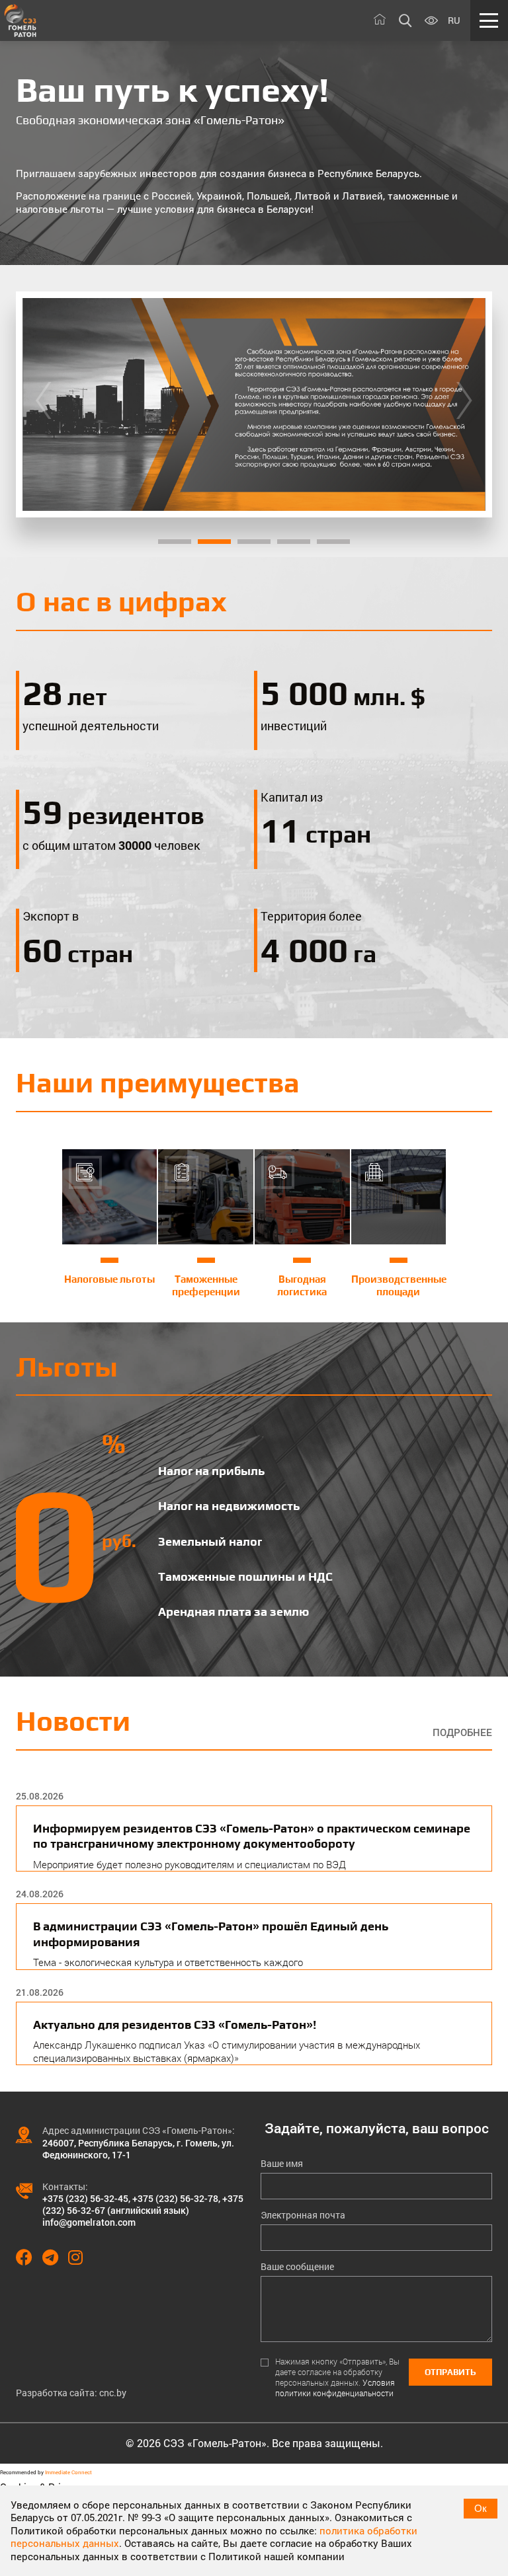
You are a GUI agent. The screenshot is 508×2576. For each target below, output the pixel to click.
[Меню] (489, 20)
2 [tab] (214, 542)
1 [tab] (175, 542)
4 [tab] (294, 542)
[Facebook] (29, 2257)
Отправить (450, 2372)
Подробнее (462, 1732)
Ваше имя (282, 2164)
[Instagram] (80, 2257)
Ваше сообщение (297, 2267)
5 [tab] (333, 542)
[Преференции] (254, 404)
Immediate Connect (68, 2472)
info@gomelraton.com (89, 2222)
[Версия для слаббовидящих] (431, 21)
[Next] (464, 404)
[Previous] (43, 404)
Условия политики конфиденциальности (335, 2388)
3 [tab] (254, 542)
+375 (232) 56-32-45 (85, 2198)
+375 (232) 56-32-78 (175, 2198)
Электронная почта (303, 2215)
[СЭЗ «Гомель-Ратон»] (21, 20)
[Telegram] (55, 2257)
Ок (481, 2508)
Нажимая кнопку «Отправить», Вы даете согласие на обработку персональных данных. (337, 2377)
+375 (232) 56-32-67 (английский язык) (143, 2204)
